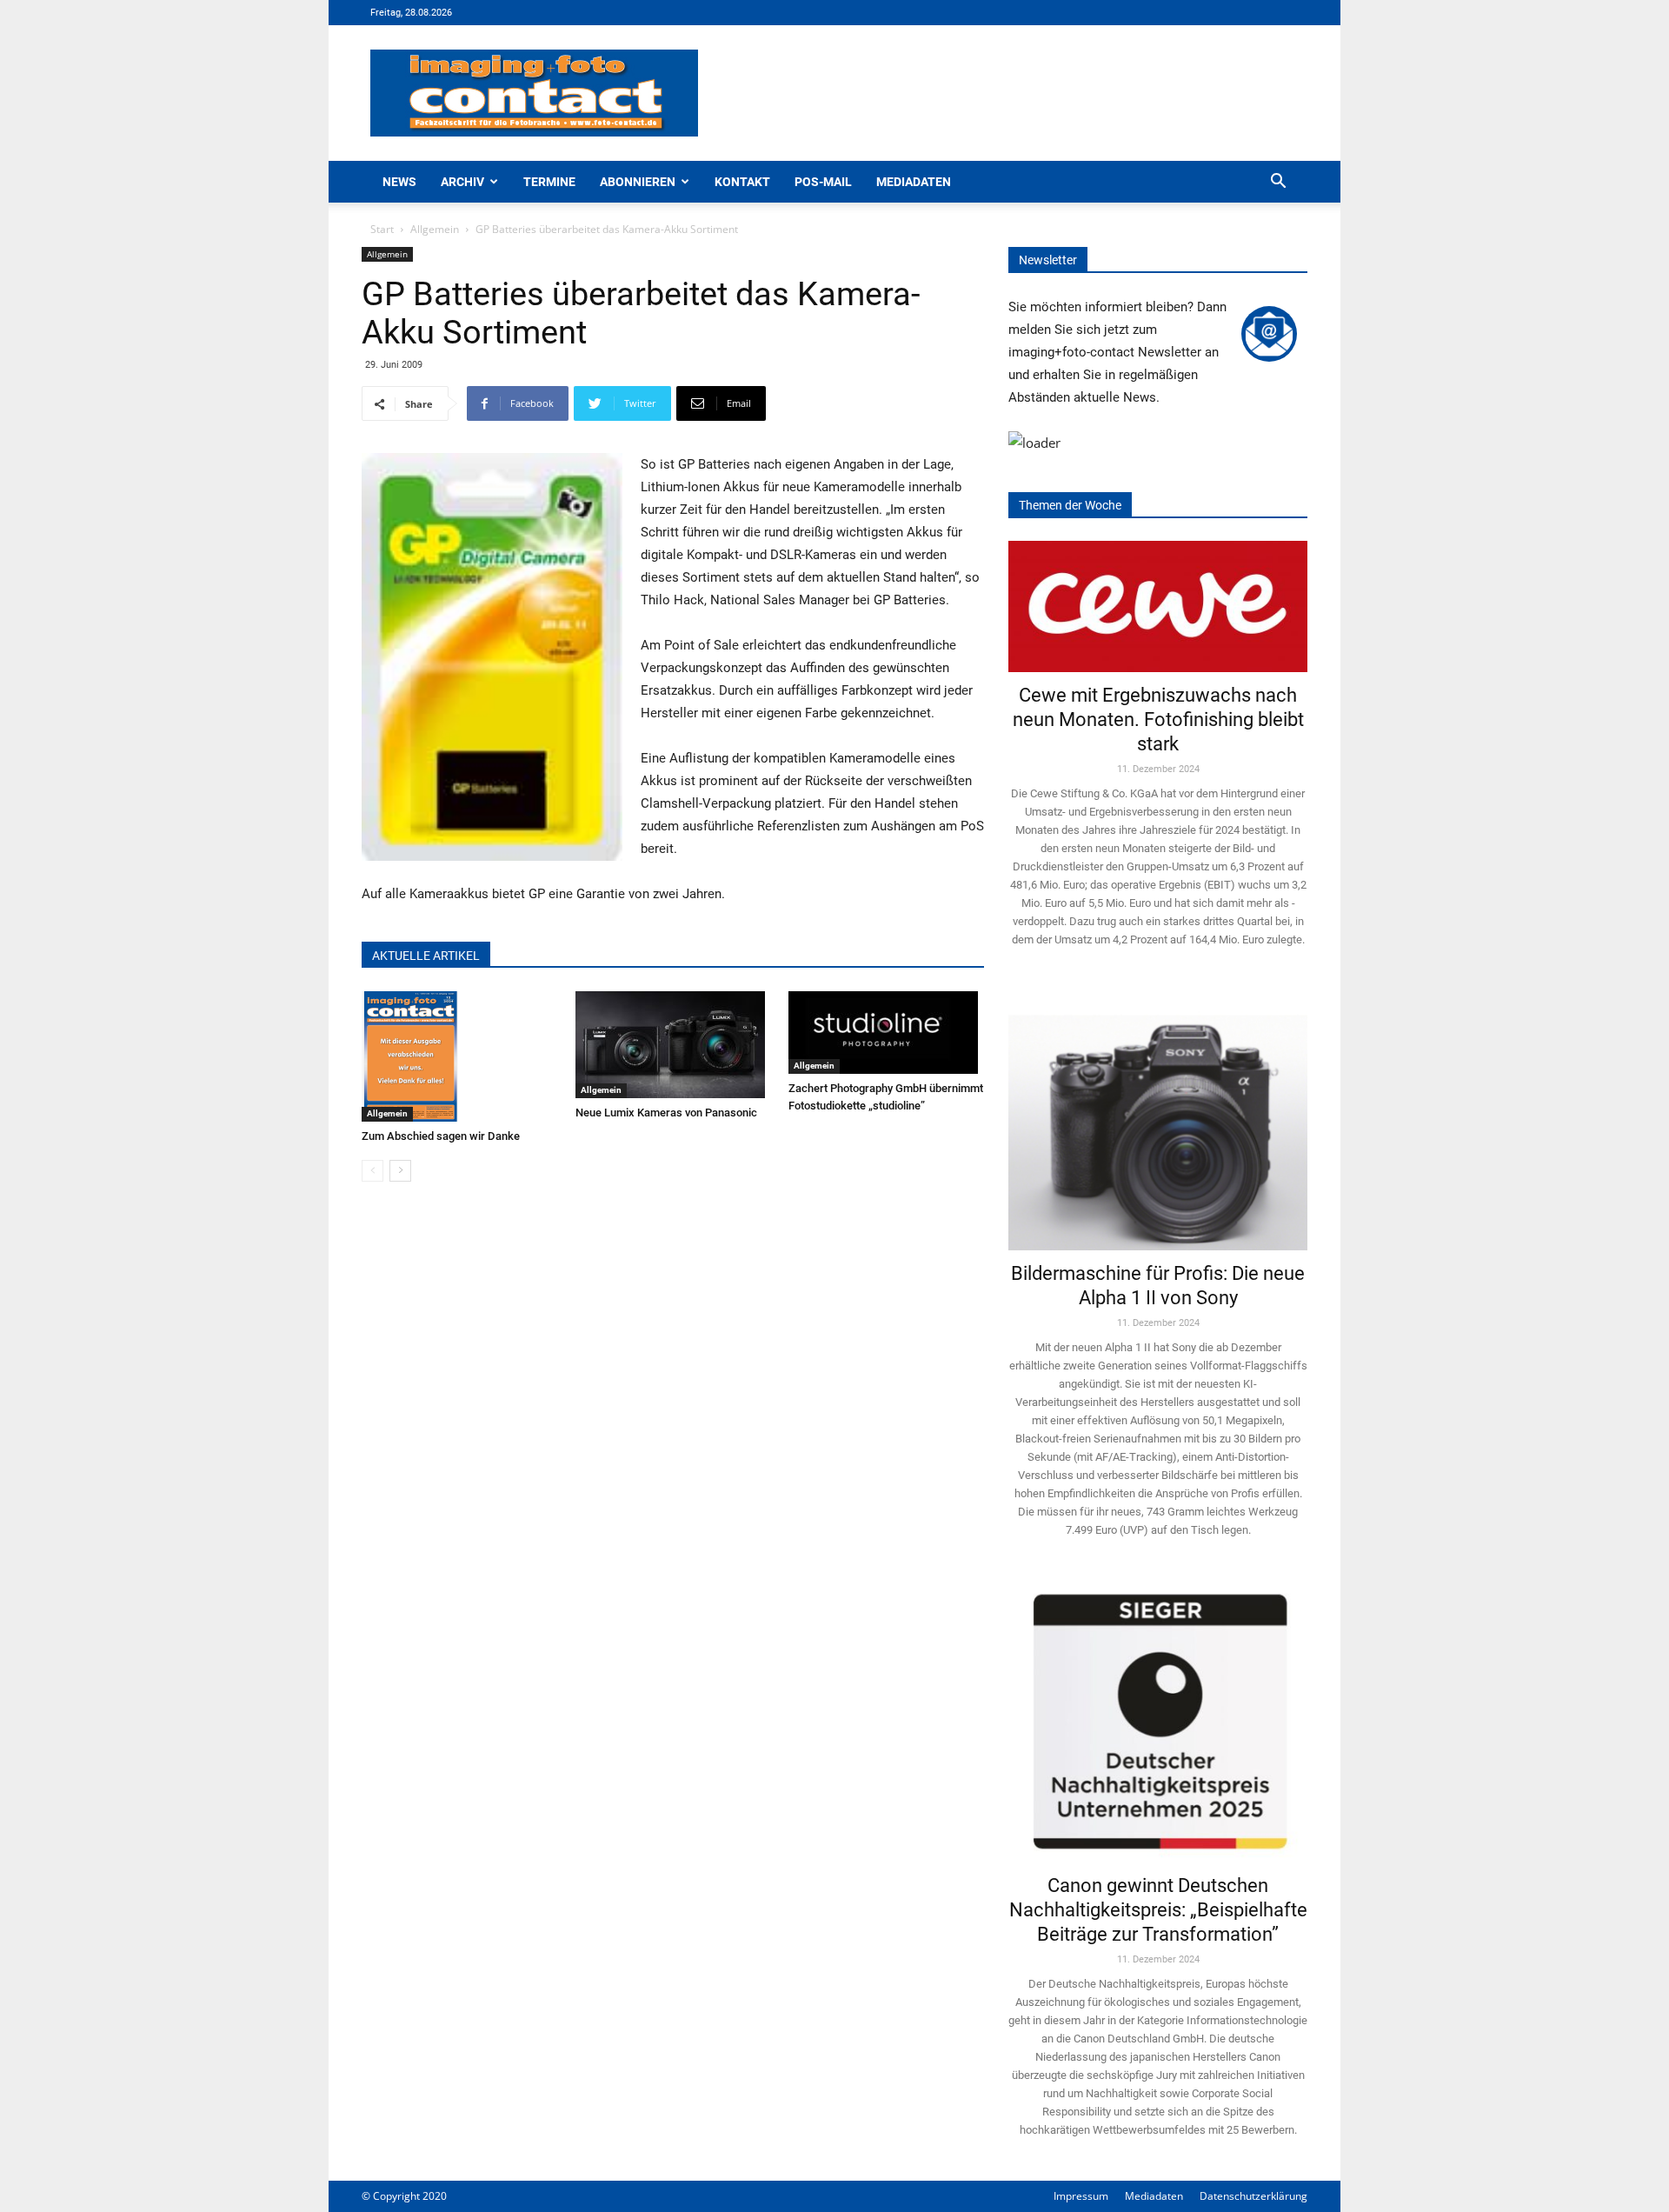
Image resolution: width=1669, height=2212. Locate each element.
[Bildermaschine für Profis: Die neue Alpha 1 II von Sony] (1158, 1120)
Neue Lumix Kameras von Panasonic (666, 1113)
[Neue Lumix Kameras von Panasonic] (673, 1045)
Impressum (1081, 2196)
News (399, 182)
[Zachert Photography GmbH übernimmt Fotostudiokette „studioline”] (886, 1033)
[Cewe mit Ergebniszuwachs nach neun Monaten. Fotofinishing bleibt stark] (1158, 606)
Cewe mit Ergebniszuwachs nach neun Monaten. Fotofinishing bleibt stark (1158, 720)
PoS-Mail (823, 182)
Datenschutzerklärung (1253, 2196)
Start (382, 229)
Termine (549, 182)
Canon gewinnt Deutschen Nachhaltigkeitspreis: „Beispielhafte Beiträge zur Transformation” (1158, 1910)
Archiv (462, 182)
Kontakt (742, 182)
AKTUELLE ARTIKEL (426, 956)
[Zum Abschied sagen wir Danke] (459, 1056)
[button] (1278, 183)
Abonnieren (638, 182)
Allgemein (435, 229)
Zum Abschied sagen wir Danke (441, 1136)
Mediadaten (914, 182)
